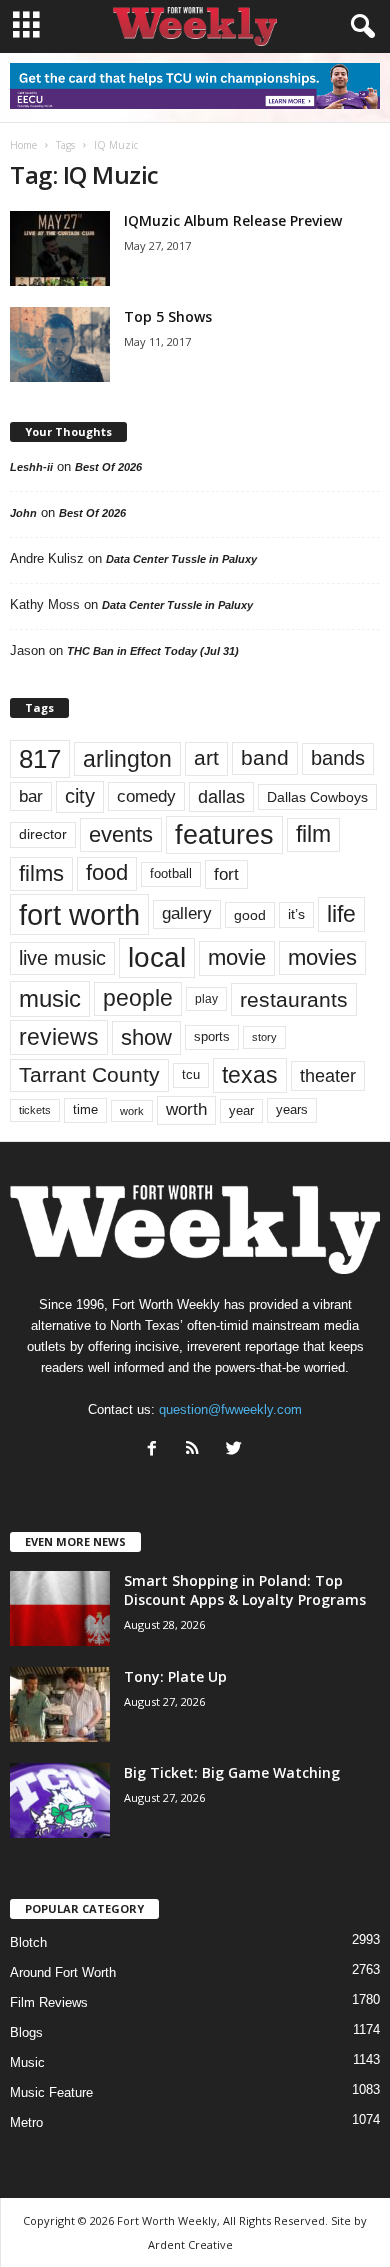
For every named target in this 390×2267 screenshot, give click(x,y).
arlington (127, 759)
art (206, 758)
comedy (146, 796)
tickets (35, 1110)
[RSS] (197, 1450)
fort (226, 874)
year (241, 1111)
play (206, 999)
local (157, 957)
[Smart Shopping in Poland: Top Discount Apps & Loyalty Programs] (60, 1608)
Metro (26, 2122)
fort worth (79, 914)
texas (250, 1075)
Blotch (28, 1942)
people (138, 998)
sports (212, 1037)
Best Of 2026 (108, 467)
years (292, 1109)
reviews (59, 1037)
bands (338, 758)
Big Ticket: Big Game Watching (232, 1772)
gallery (187, 913)
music (50, 998)
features (224, 835)
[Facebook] (156, 1450)
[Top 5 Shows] (60, 344)
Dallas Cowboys (317, 797)
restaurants (294, 999)
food (107, 873)
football (171, 873)
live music (62, 958)
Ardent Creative (190, 2244)
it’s (296, 914)
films (41, 873)
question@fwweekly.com (230, 1409)
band (265, 757)
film (313, 834)
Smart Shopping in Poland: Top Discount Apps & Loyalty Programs (245, 1590)
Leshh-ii (31, 467)
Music (27, 2062)
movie (237, 957)
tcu (191, 1074)
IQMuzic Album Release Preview (233, 220)
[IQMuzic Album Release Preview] (60, 248)
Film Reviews (49, 2002)
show (146, 1037)
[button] (359, 27)
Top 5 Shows (168, 316)
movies (322, 957)
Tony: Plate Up (175, 1676)
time (85, 1109)
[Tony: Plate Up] (60, 1704)
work (132, 1111)
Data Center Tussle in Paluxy (181, 559)
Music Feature (51, 2092)
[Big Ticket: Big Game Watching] (60, 1800)
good (250, 915)
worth (186, 1109)
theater (328, 1075)
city (80, 796)
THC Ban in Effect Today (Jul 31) (153, 651)
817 (40, 759)
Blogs (26, 2032)
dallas (221, 796)
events (121, 834)
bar (31, 796)
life (341, 914)
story (264, 1037)
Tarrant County (89, 1074)
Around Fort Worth (63, 1972)
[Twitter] (236, 1450)
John (23, 513)
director (43, 834)
